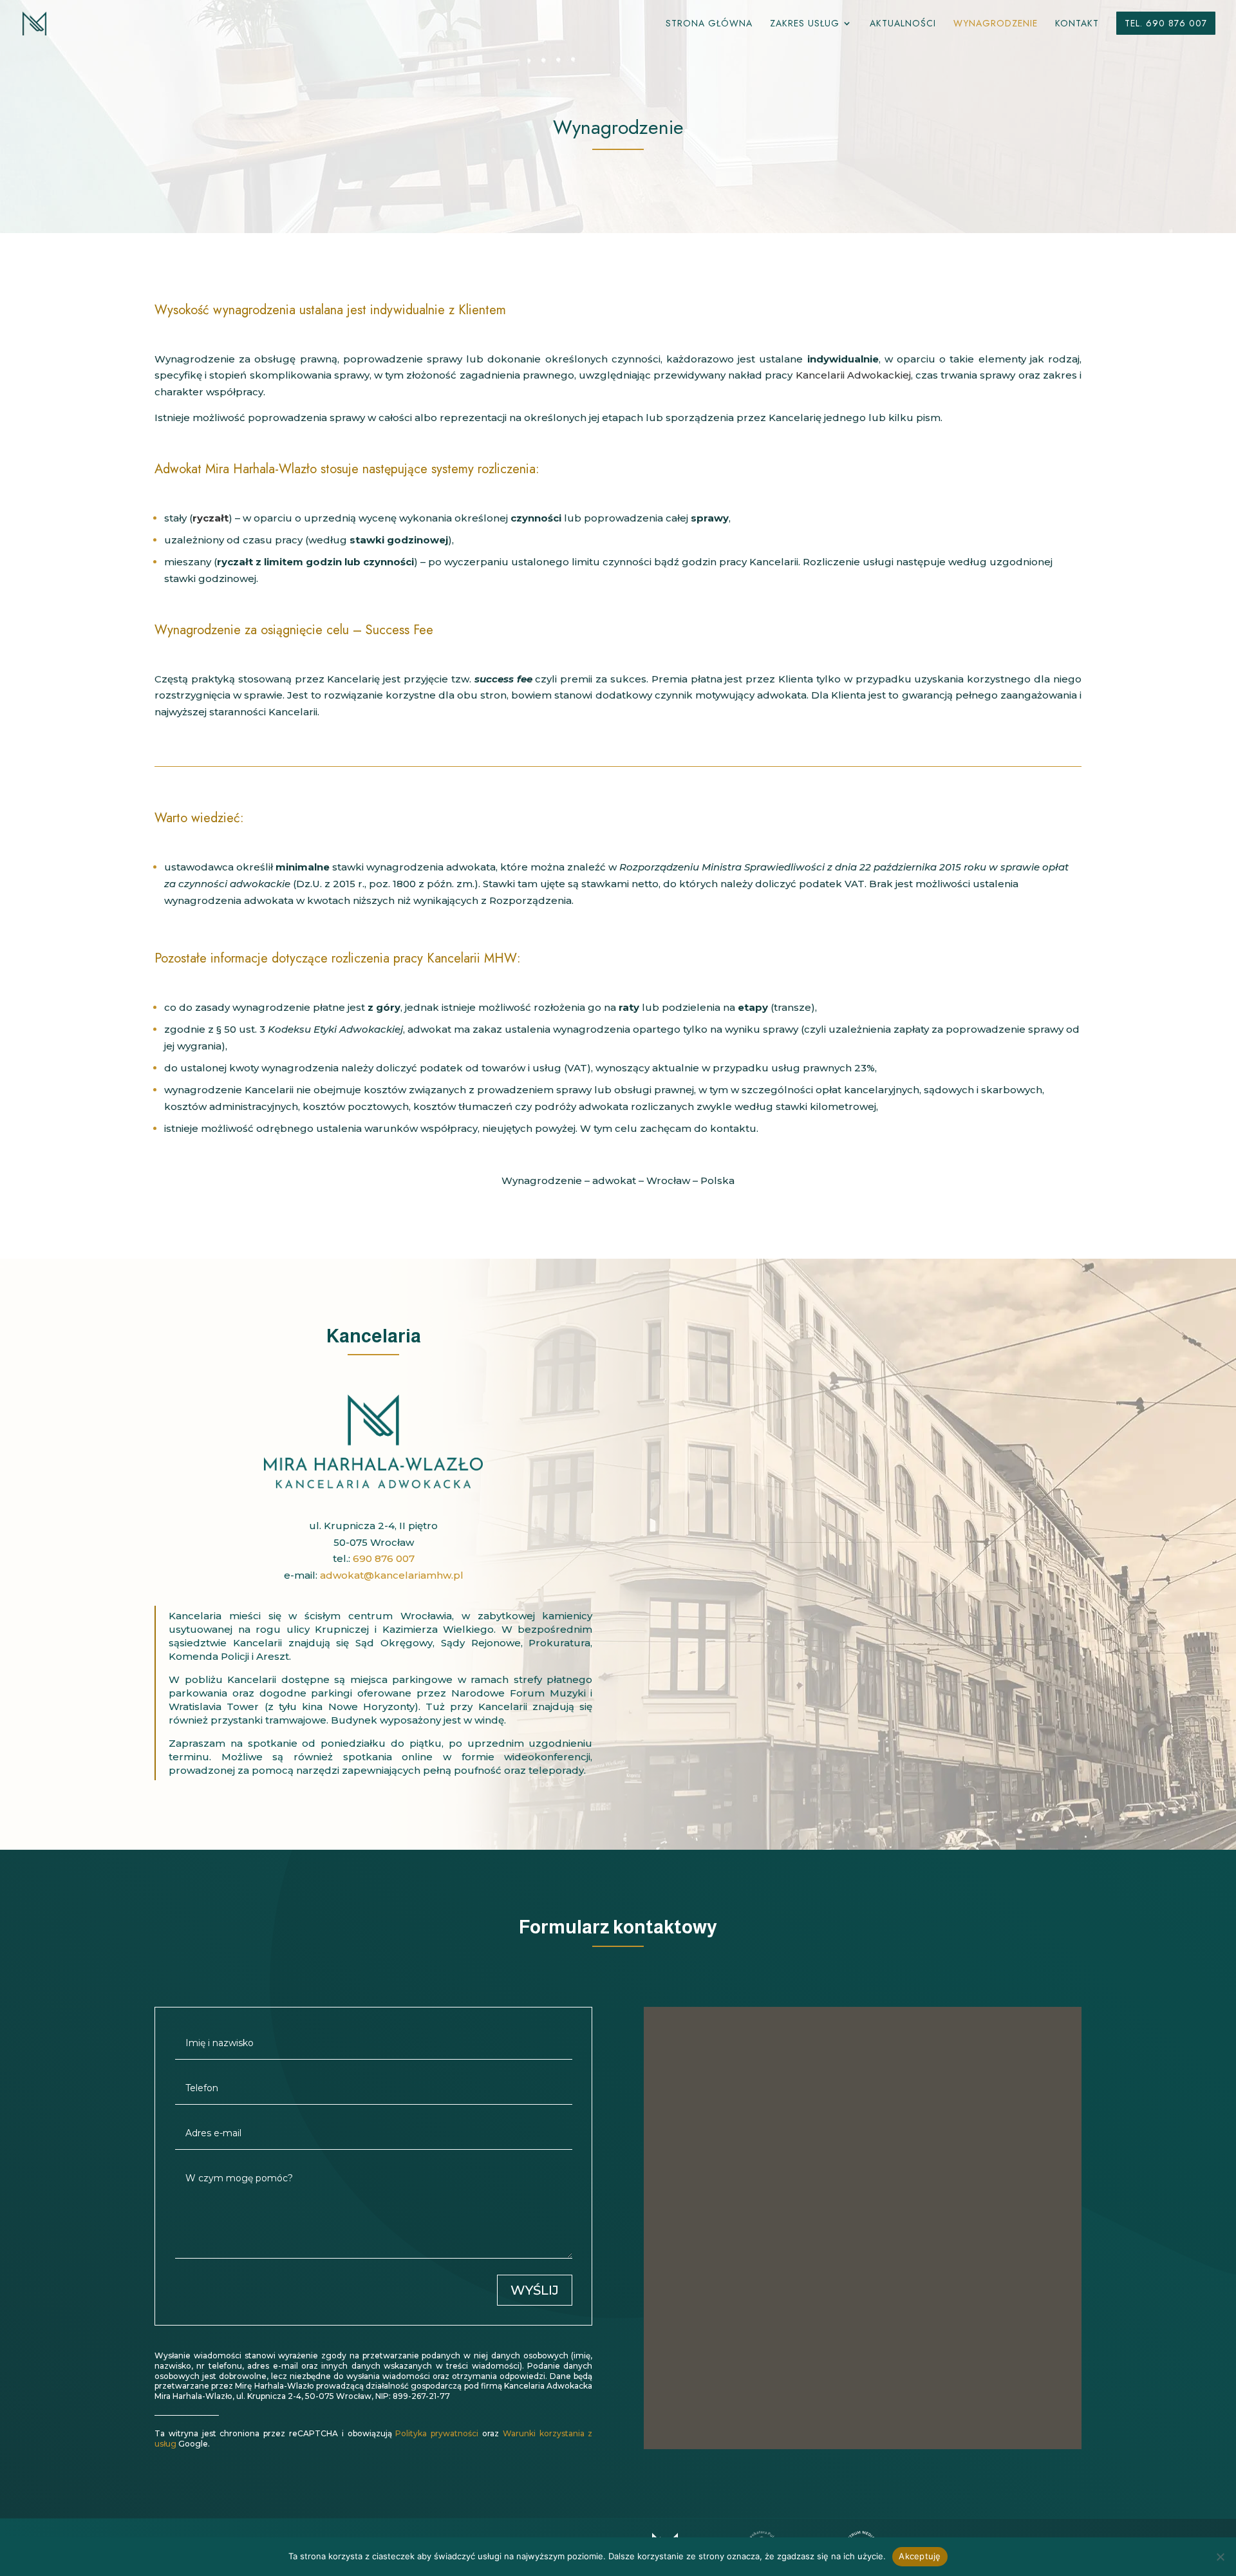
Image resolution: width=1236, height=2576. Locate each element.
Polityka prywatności (437, 2433)
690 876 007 (384, 1558)
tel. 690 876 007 (1166, 23)
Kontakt (1077, 24)
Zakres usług (805, 24)
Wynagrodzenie (996, 24)
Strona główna (709, 24)
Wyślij (535, 2290)
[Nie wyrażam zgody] (1220, 2557)
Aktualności (903, 24)
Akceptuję (920, 2556)
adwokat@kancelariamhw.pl (392, 1575)
